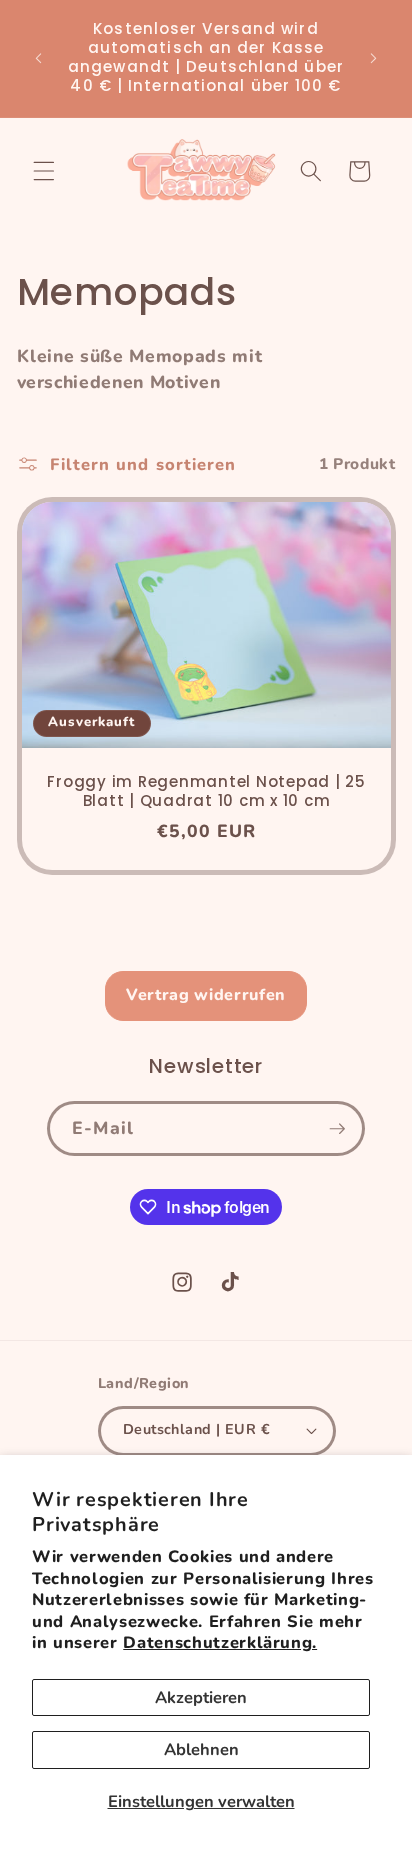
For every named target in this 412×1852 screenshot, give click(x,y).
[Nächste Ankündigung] (374, 58)
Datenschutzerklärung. (220, 1642)
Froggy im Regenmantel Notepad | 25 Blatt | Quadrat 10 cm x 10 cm (206, 793)
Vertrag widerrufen (206, 995)
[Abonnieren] (337, 1129)
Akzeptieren (201, 1697)
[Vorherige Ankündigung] (39, 58)
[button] (44, 171)
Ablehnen (201, 1749)
